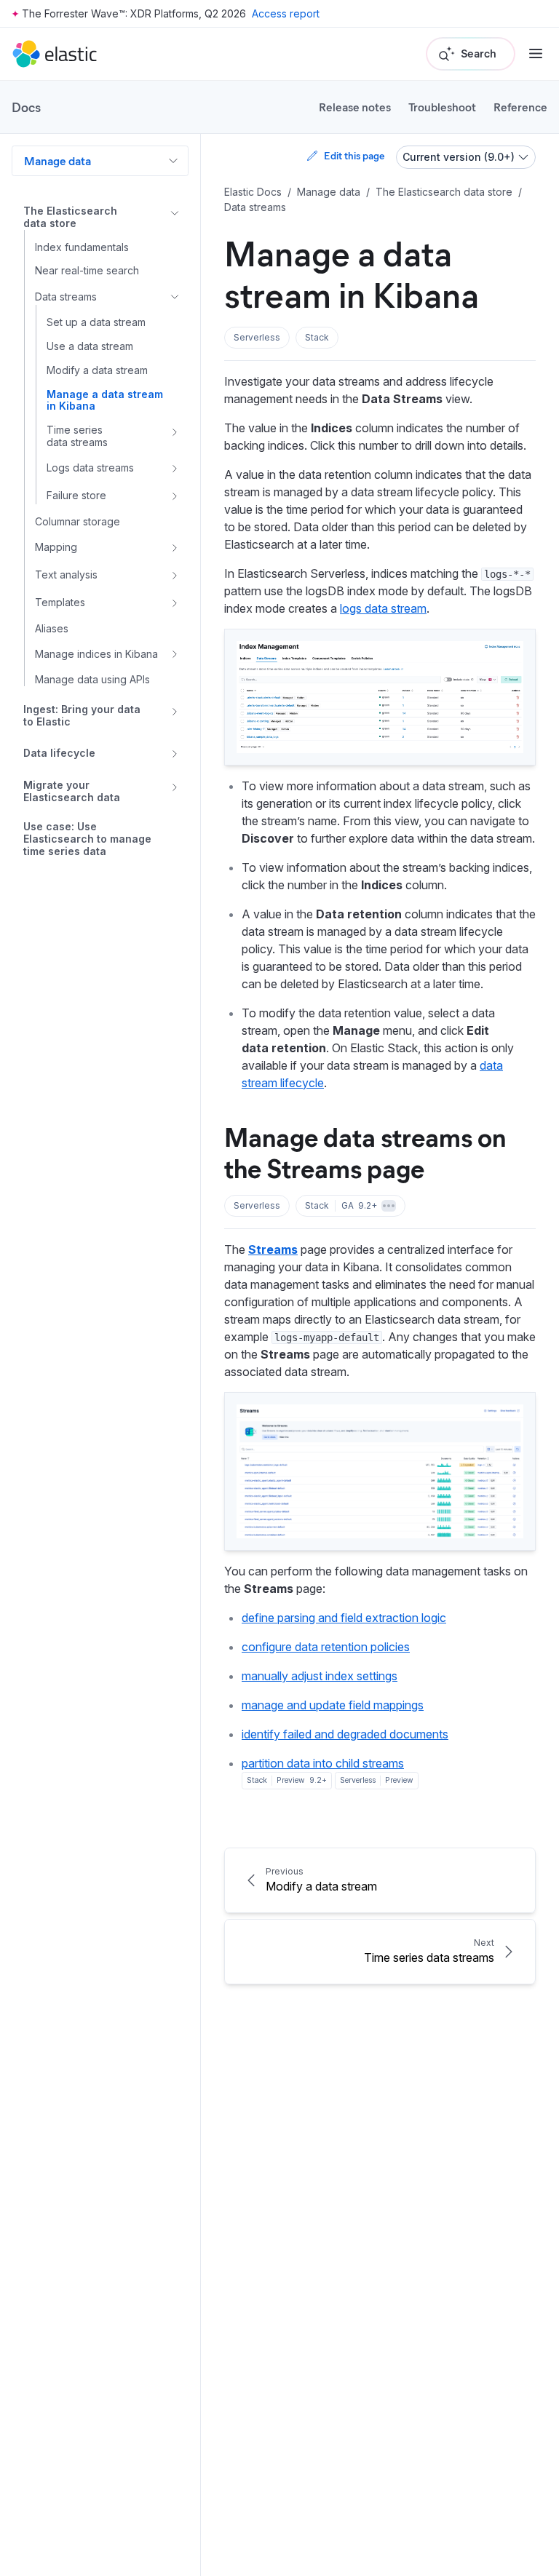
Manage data (58, 160)
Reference (520, 107)
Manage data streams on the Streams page (365, 1152)
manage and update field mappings (333, 1705)
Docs (26, 107)
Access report (286, 13)
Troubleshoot (442, 107)
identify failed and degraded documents (345, 1734)
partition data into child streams (323, 1763)
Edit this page (354, 155)
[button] (257, 338)
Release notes (355, 107)
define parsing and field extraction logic (344, 1618)
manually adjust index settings (320, 1676)
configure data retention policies (326, 1647)
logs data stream (383, 608)
